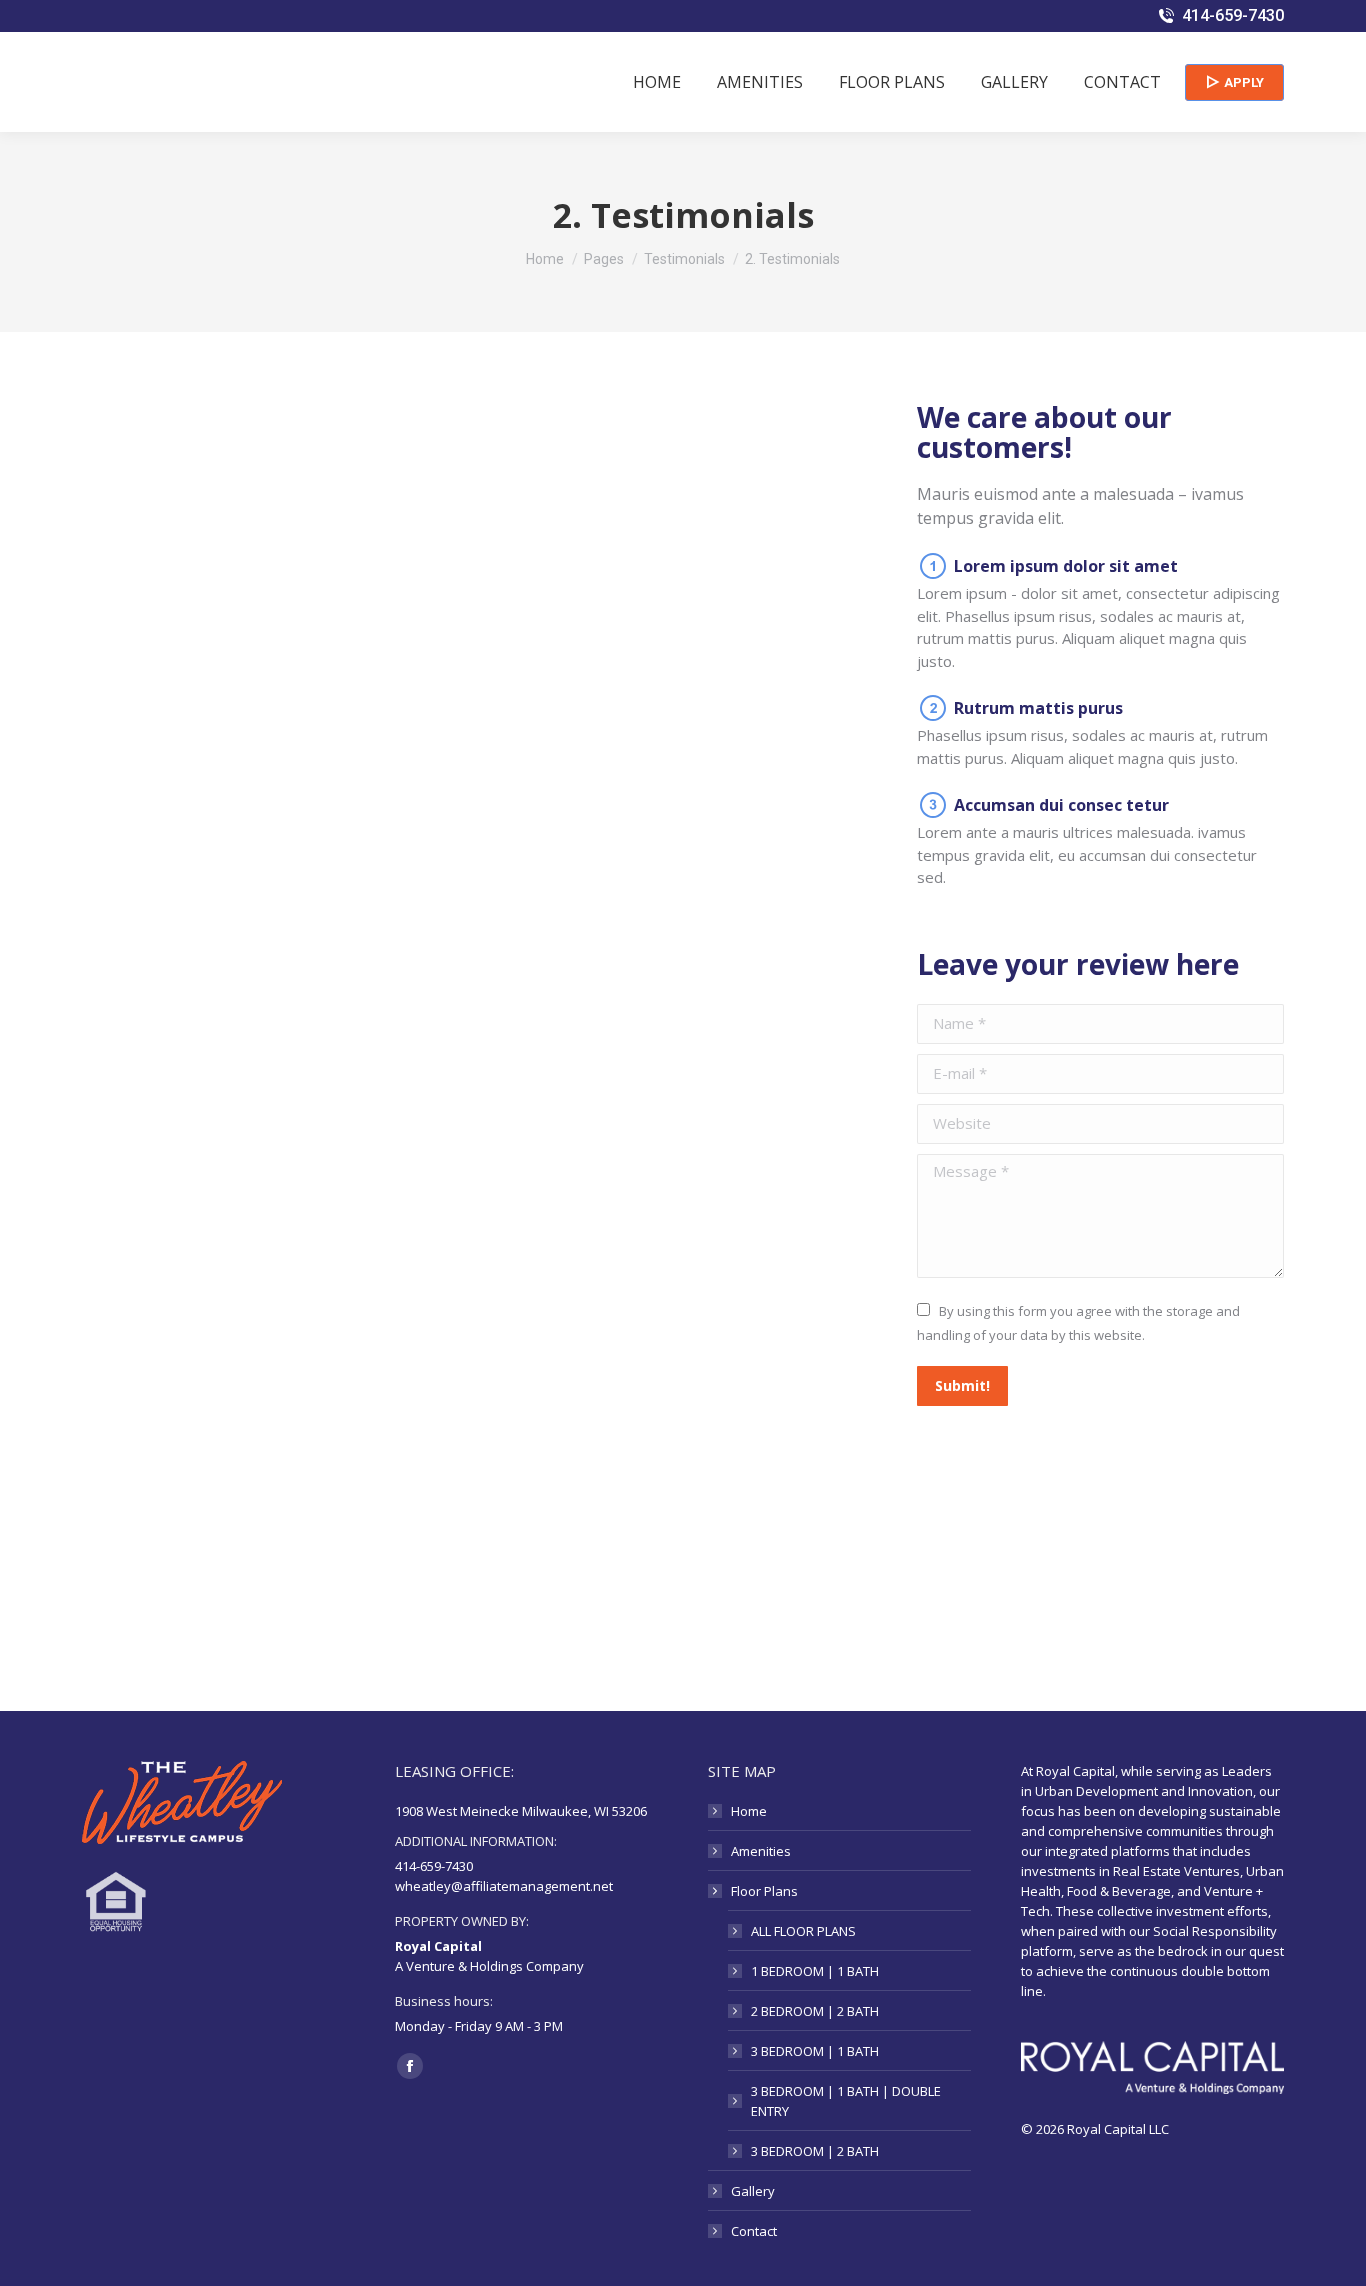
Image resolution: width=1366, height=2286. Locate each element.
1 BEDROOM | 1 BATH (815, 1971)
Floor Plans (764, 1891)
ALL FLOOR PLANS (803, 1931)
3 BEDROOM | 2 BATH (815, 2151)
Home (749, 1811)
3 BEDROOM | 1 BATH (815, 2051)
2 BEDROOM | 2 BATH (815, 2011)
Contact (754, 2231)
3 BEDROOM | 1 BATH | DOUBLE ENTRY (846, 2101)
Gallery (753, 2191)
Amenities (761, 1851)
